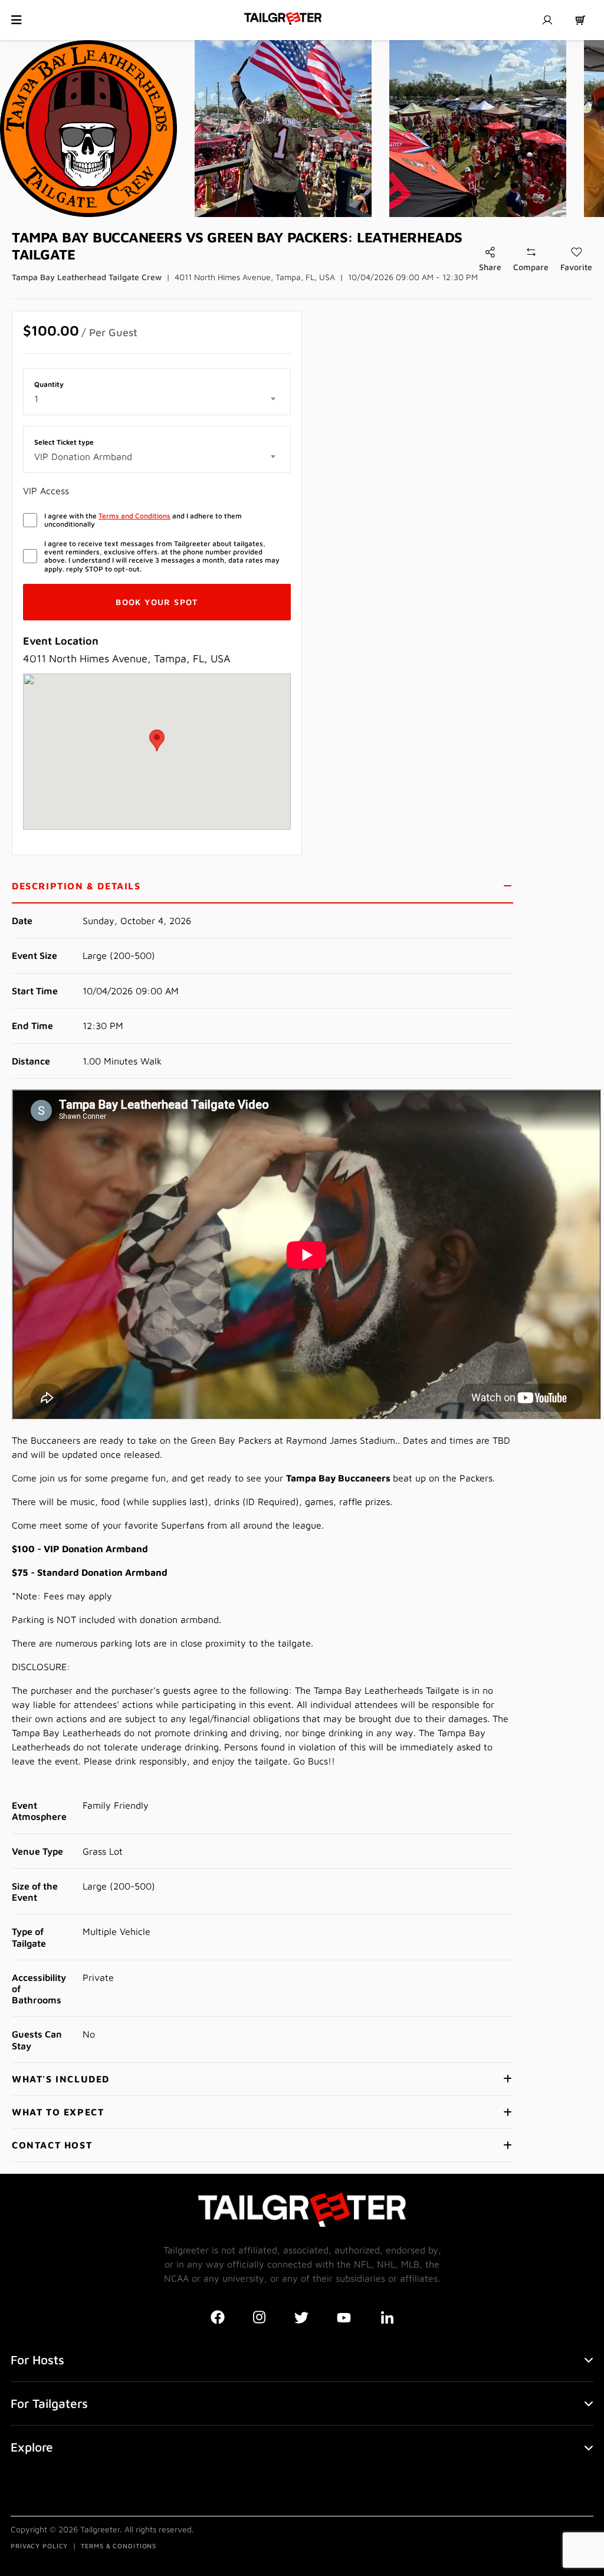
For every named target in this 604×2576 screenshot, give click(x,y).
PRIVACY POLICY (39, 2546)
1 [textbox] (36, 399)
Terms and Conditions (134, 516)
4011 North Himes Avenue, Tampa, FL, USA (255, 277)
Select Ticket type (64, 442)
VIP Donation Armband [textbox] (83, 456)
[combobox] (157, 399)
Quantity (49, 385)
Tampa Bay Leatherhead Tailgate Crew (87, 277)
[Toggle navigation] (17, 20)
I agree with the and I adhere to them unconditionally (143, 520)
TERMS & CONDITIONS (119, 2546)
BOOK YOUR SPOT (157, 602)
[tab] (262, 887)
